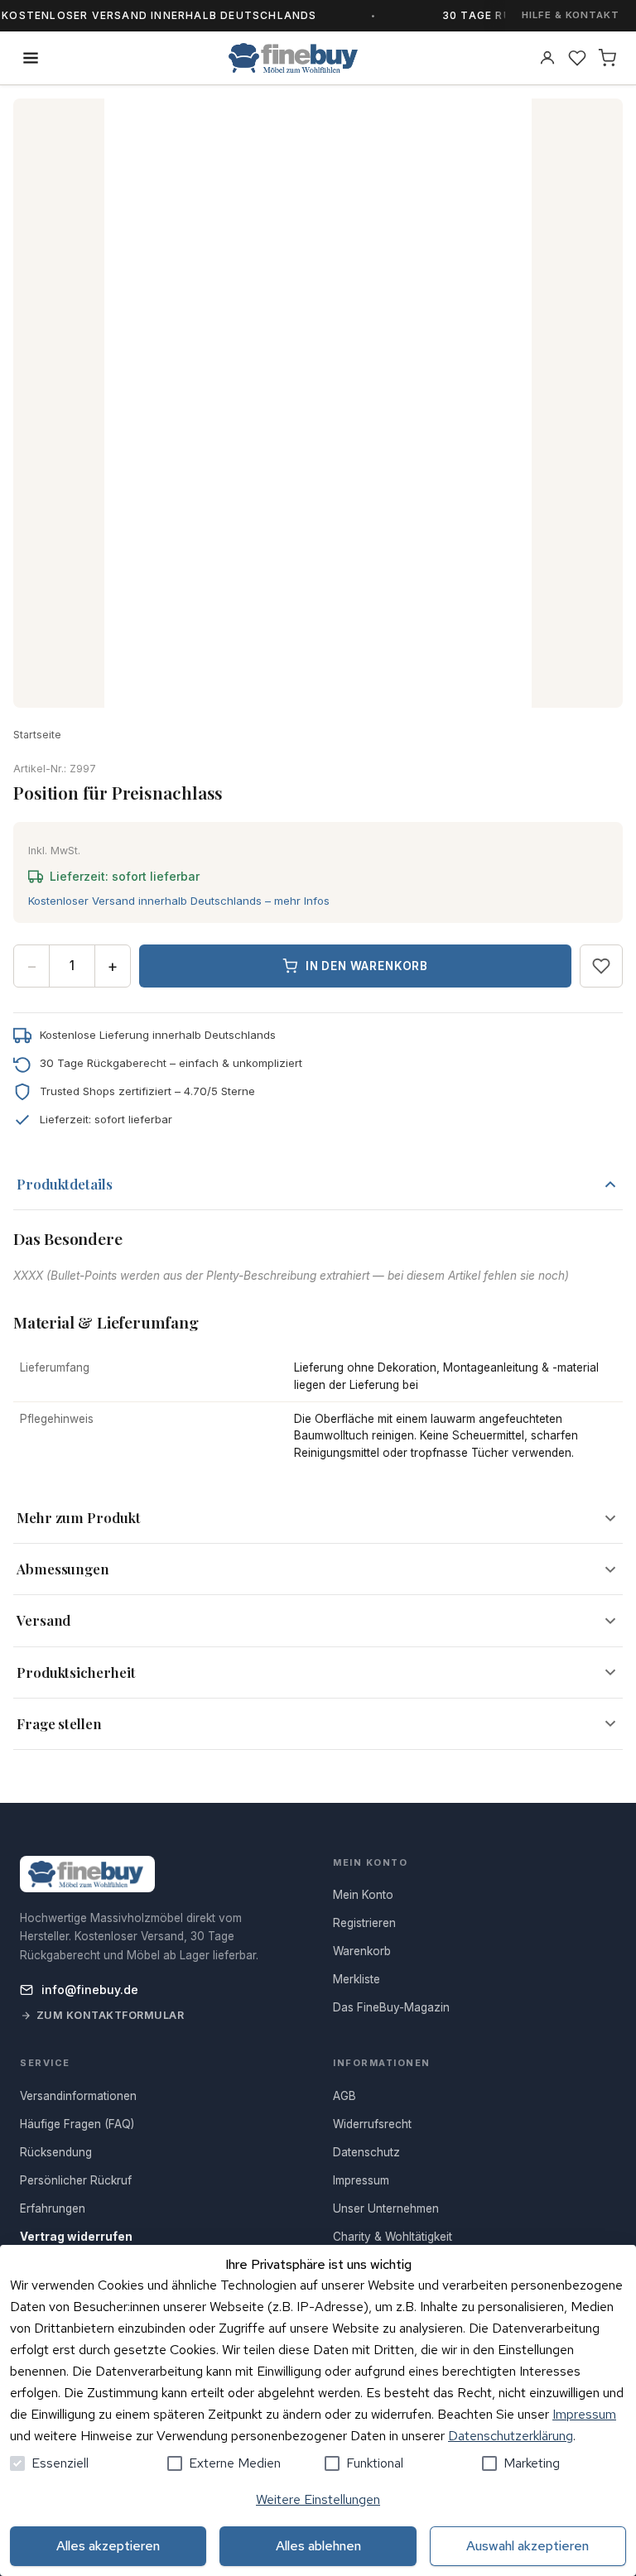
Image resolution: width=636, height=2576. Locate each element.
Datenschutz (366, 2152)
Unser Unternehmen (386, 2208)
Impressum (584, 2414)
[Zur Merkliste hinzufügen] (601, 966)
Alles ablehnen (318, 2546)
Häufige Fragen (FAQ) (77, 2124)
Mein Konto (363, 1895)
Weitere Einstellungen (318, 2499)
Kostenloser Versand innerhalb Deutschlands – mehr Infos (179, 901)
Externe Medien (235, 2463)
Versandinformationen (78, 2096)
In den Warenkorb (367, 966)
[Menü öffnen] (31, 58)
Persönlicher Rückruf (76, 2180)
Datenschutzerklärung (511, 2436)
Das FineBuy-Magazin (391, 2007)
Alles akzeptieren (108, 2546)
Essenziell (60, 2463)
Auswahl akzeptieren (528, 2546)
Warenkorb (362, 1951)
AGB (344, 2096)
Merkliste (357, 1979)
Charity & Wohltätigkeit (393, 2237)
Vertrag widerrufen (76, 2237)
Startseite (37, 735)
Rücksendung (56, 2152)
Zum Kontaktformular (111, 2015)
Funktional (375, 2463)
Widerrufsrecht (372, 2124)
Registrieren (364, 1923)
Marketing (532, 2463)
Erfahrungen (53, 2208)
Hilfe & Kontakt (571, 15)
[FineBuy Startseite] (293, 58)
